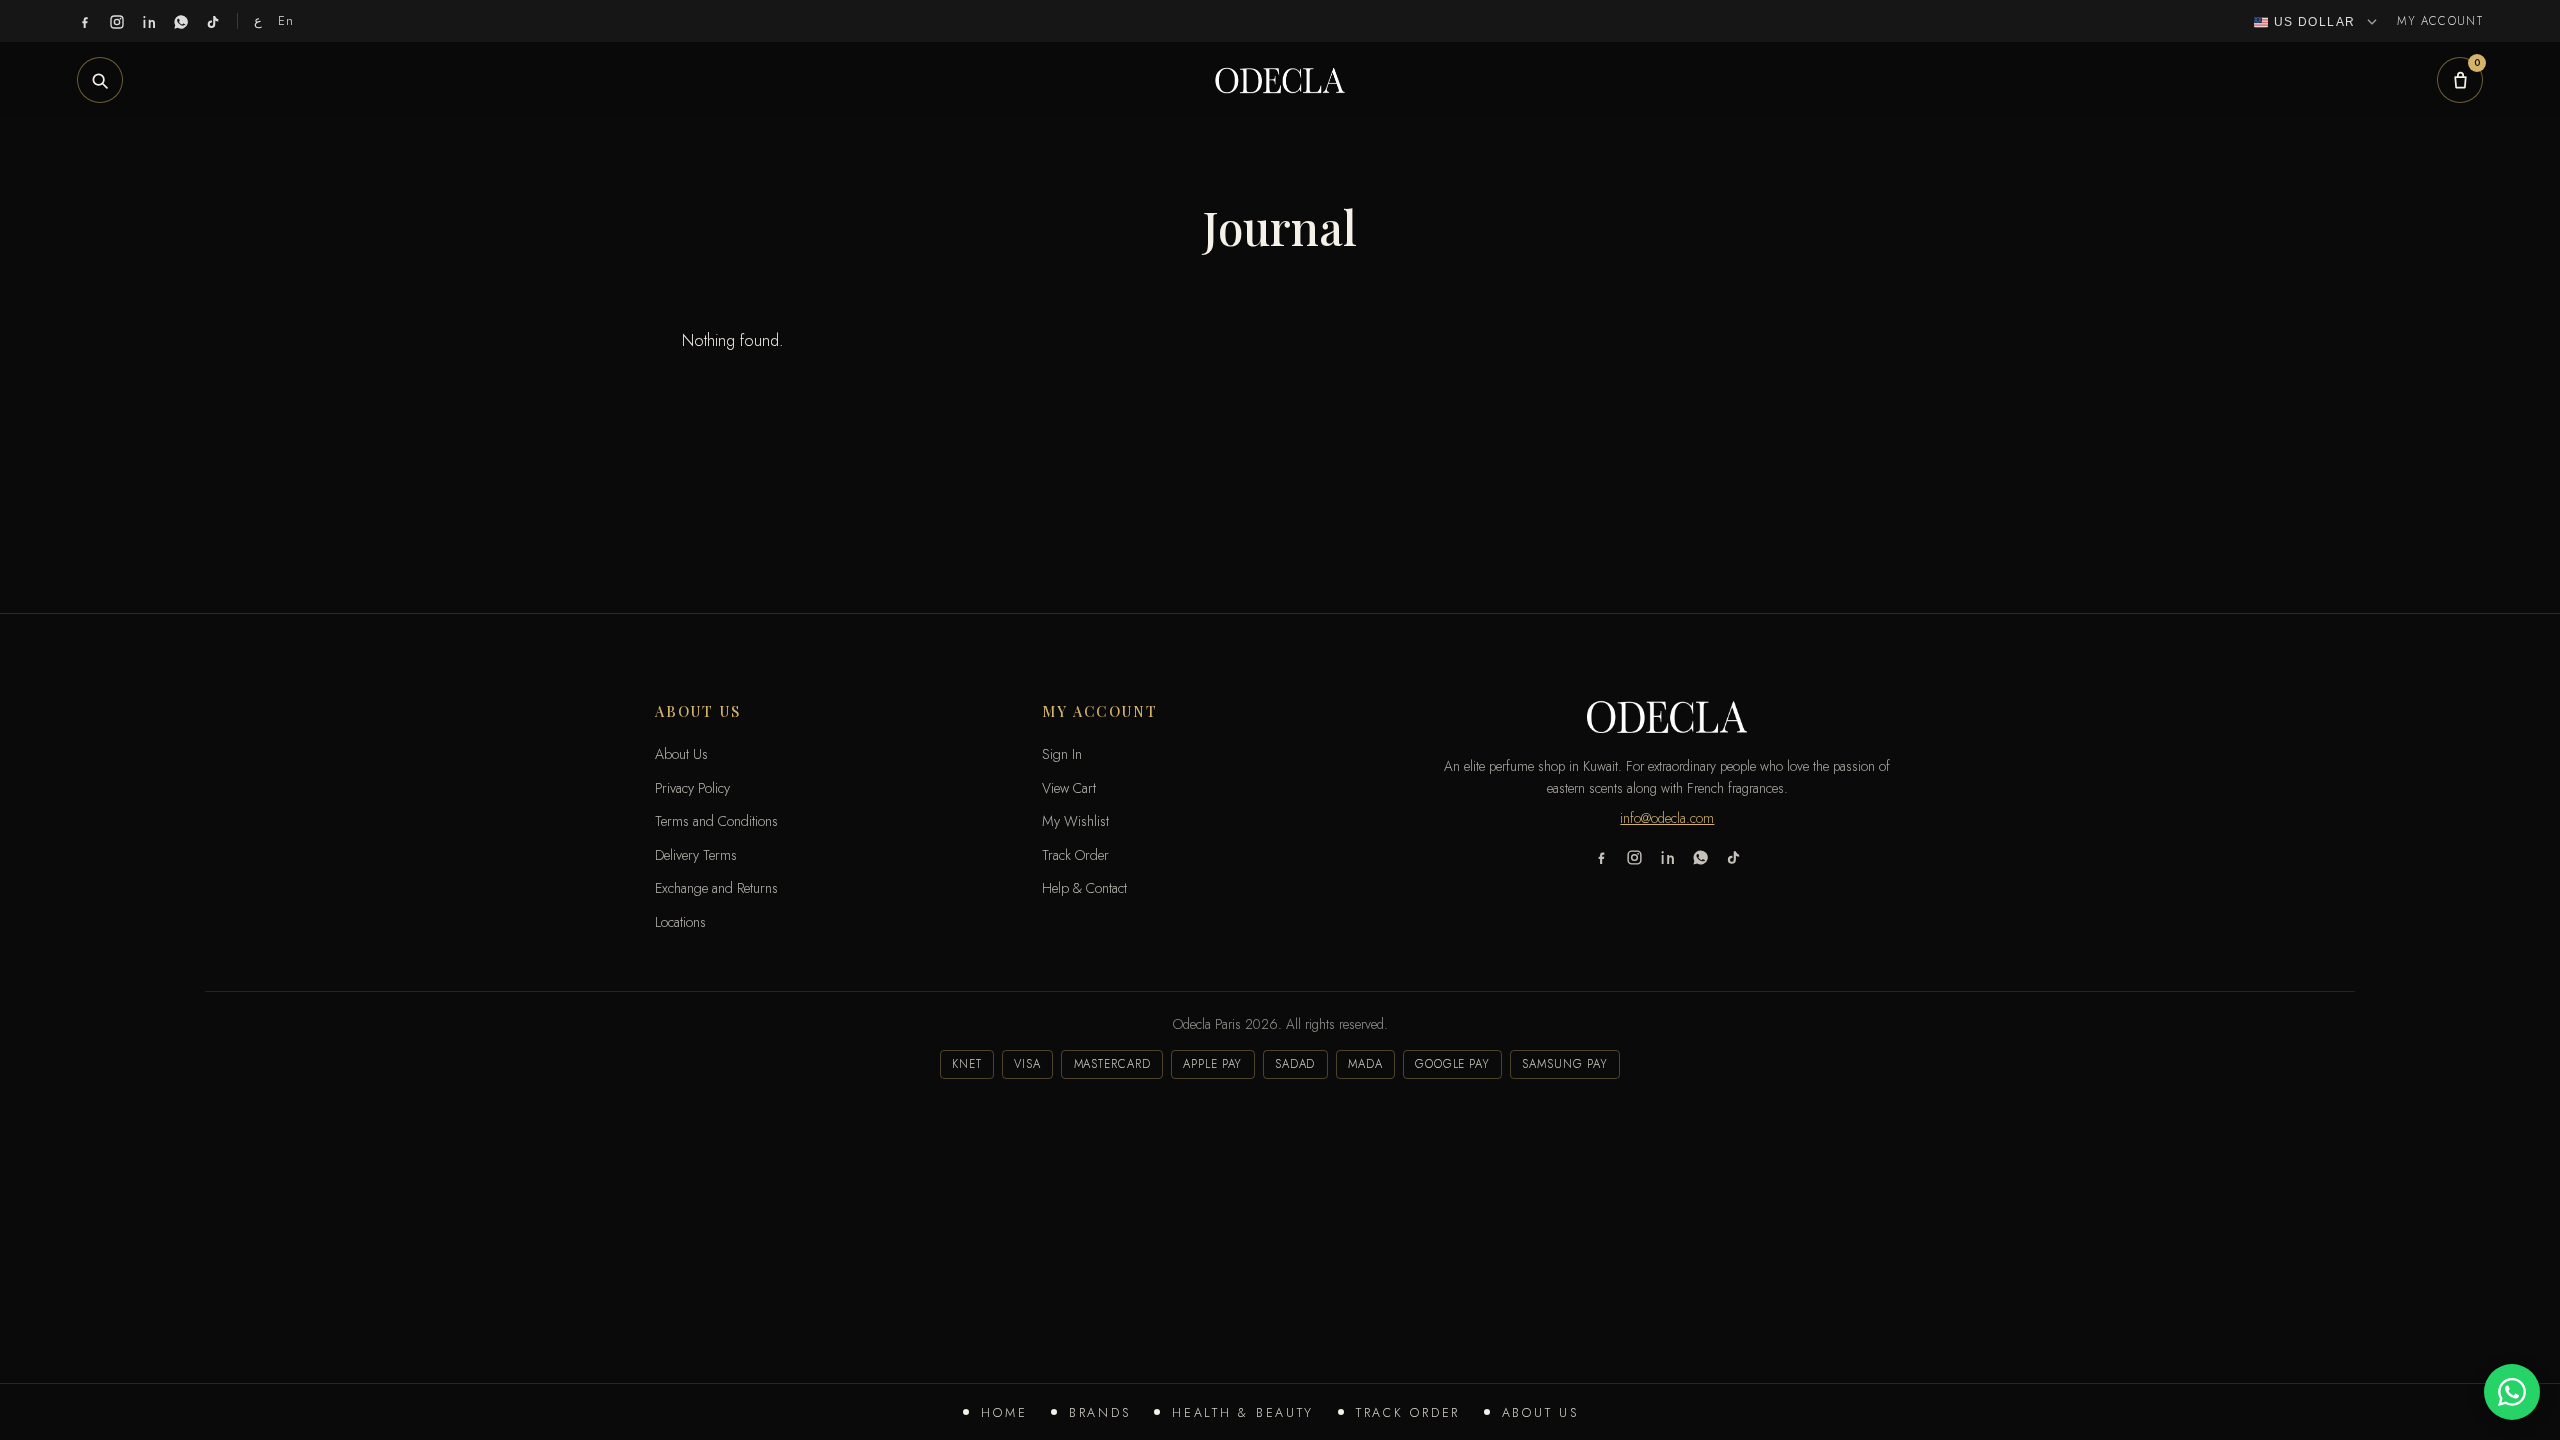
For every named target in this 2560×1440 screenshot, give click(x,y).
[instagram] (117, 21)
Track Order (1408, 1413)
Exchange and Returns (716, 888)
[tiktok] (213, 21)
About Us (1540, 1413)
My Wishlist (1075, 821)
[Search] (100, 80)
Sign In (1062, 754)
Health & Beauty (1243, 1413)
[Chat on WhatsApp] (2512, 1392)
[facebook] (85, 21)
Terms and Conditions (716, 821)
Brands (1099, 1413)
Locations (680, 922)
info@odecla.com (1667, 818)
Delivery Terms (696, 855)
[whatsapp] (181, 21)
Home (1004, 1413)
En (286, 20)
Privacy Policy (692, 788)
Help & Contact (1084, 888)
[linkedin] (149, 21)
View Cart (1069, 788)
